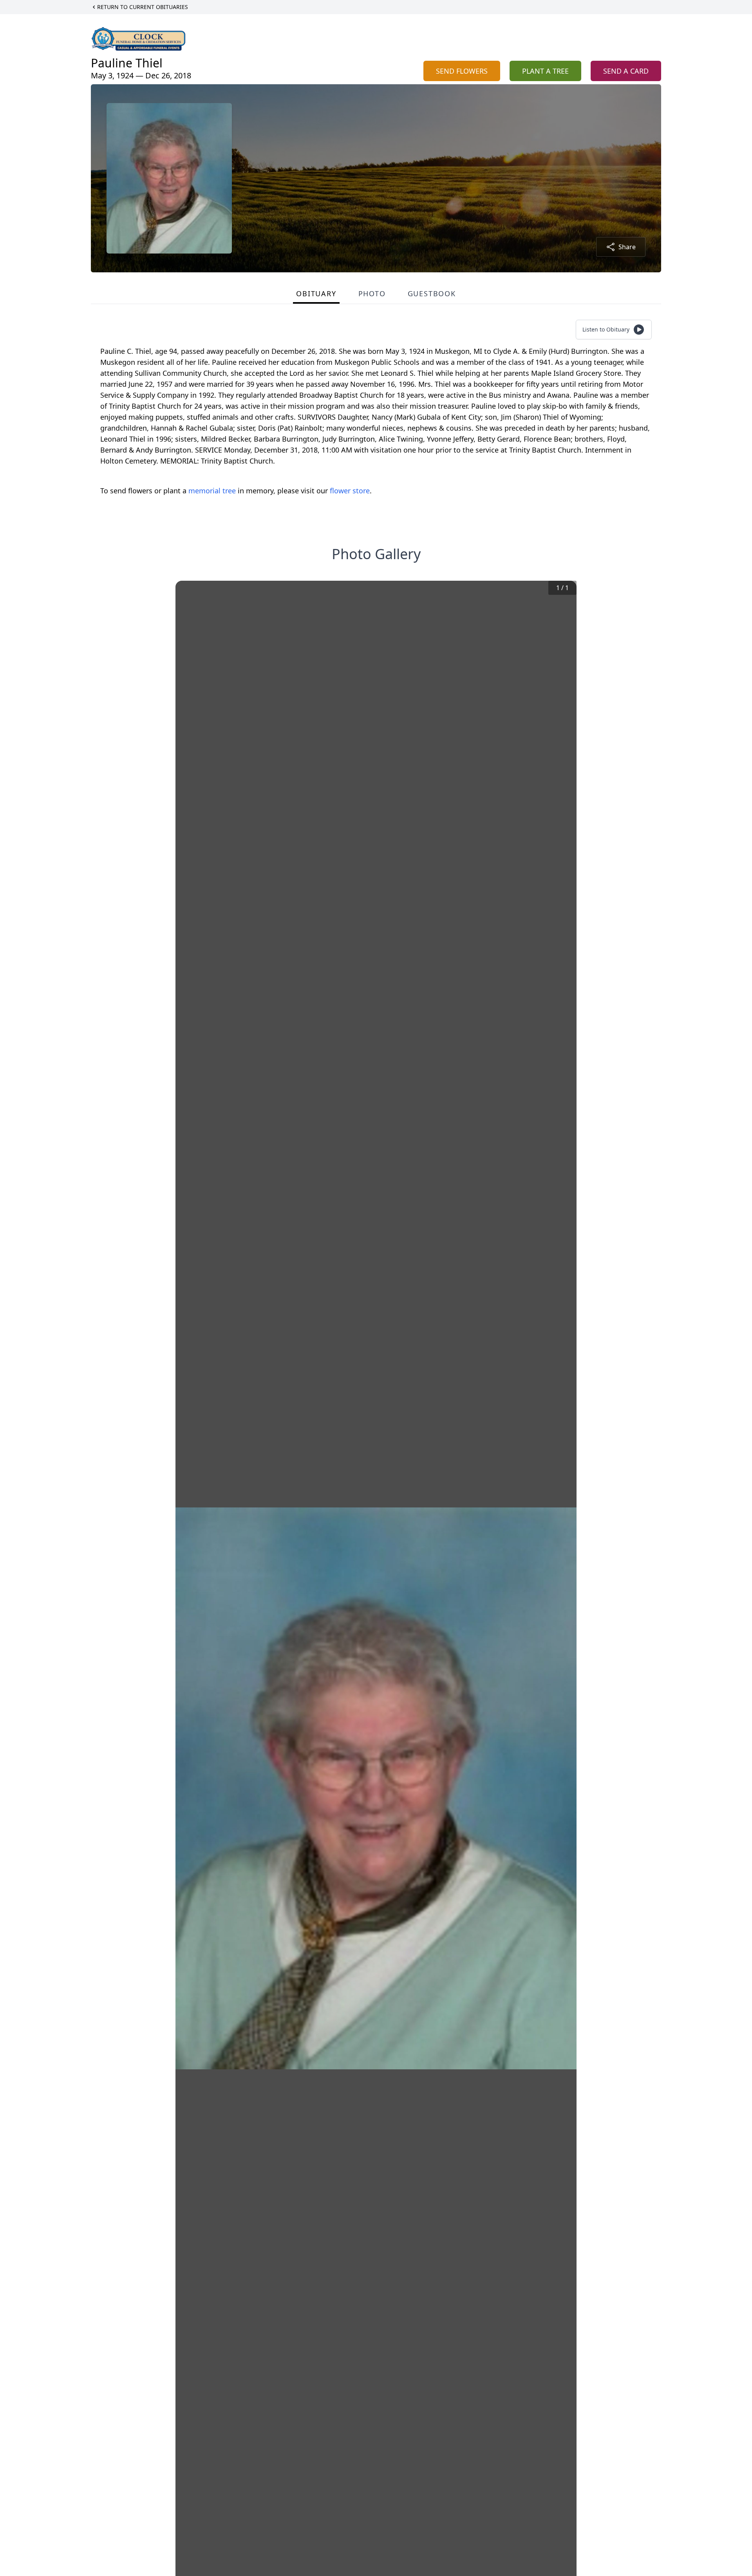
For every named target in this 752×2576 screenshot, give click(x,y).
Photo (372, 293)
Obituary (316, 293)
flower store (350, 491)
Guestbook (432, 293)
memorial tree (212, 491)
